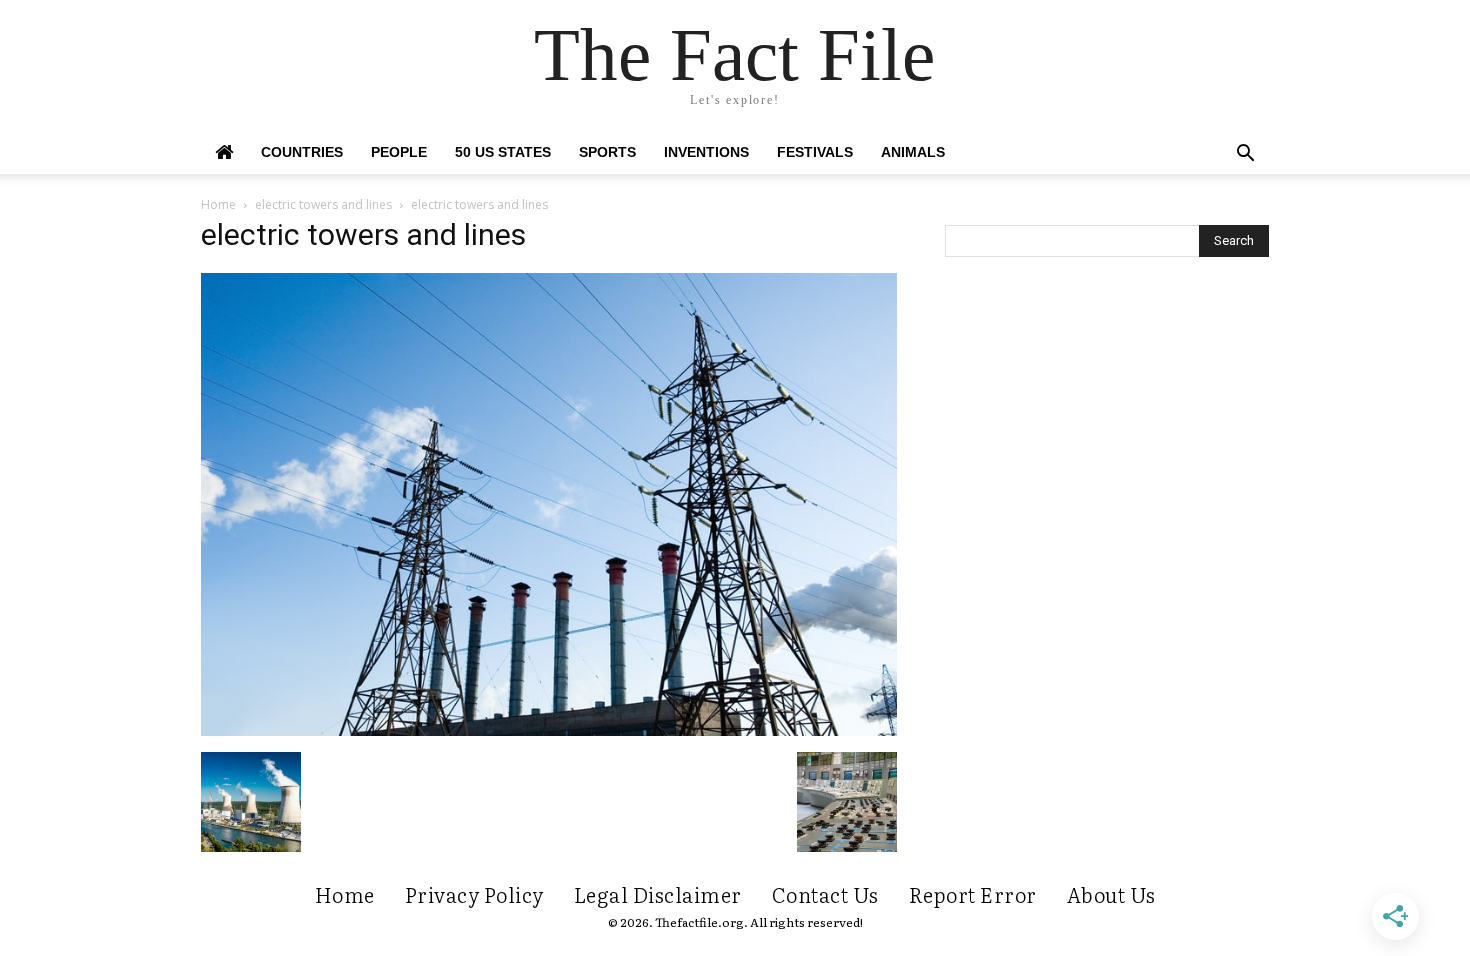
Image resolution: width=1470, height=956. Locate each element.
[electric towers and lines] (549, 731)
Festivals (815, 152)
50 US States (503, 152)
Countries (302, 152)
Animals (913, 152)
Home (218, 204)
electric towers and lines (323, 204)
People (399, 152)
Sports (607, 152)
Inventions (706, 152)
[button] (1245, 155)
